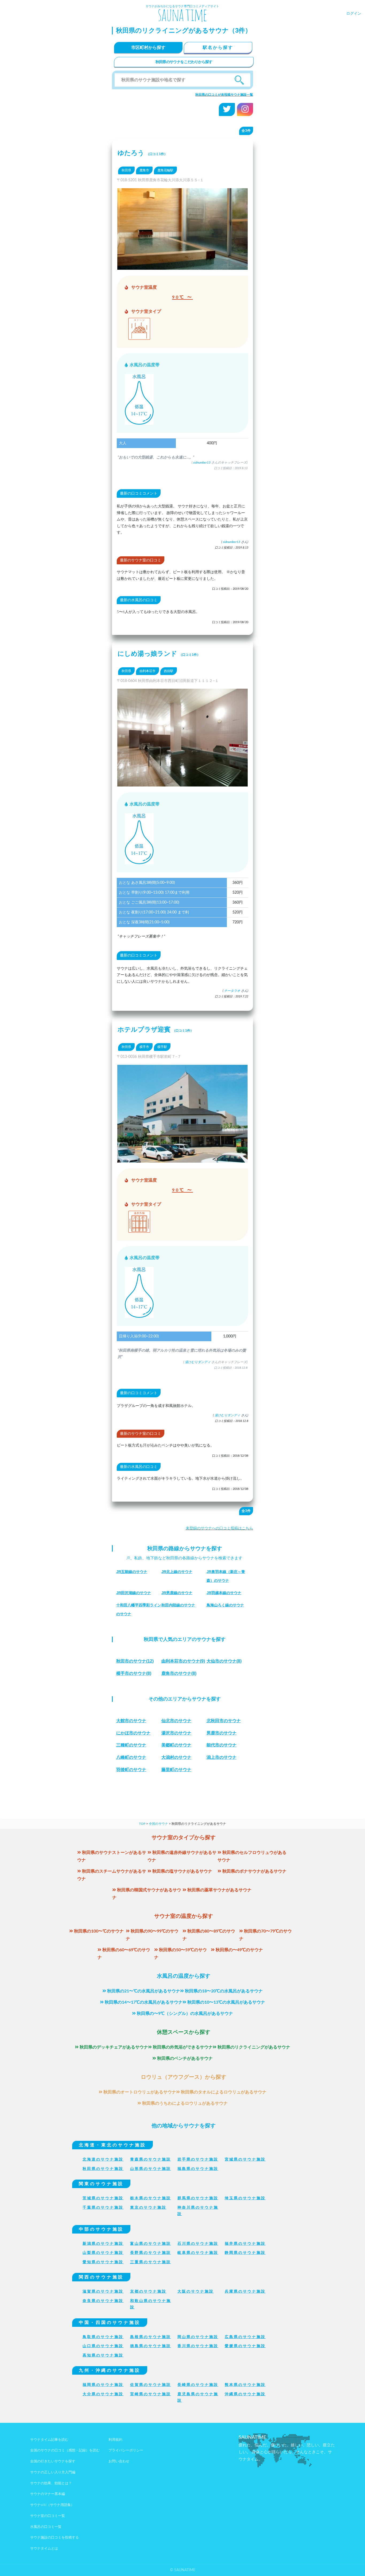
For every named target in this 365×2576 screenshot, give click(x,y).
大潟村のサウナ (176, 1757)
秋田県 (126, 170)
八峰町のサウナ (131, 1757)
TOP (142, 1824)
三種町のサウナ (131, 1745)
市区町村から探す (148, 48)
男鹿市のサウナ (222, 1733)
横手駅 (162, 1047)
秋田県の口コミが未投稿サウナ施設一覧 (224, 95)
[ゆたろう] (183, 266)
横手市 (144, 1047)
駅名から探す (218, 48)
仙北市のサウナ (176, 1721)
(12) (135, 1661)
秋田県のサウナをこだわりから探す (184, 62)
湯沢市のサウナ (176, 1733)
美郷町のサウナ (176, 1745)
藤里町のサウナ (176, 1770)
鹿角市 (144, 170)
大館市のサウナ (131, 1721)
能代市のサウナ (222, 1745)
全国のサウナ (158, 1824)
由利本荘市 (147, 671)
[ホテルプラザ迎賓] (183, 1159)
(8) (224, 1661)
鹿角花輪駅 (165, 170)
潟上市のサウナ (222, 1757)
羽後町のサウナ (131, 1770)
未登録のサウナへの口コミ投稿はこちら (219, 1528)
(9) (183, 1661)
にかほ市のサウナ (133, 1733)
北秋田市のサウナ (224, 1721)
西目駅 (169, 671)
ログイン (354, 14)
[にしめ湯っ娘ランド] (183, 783)
